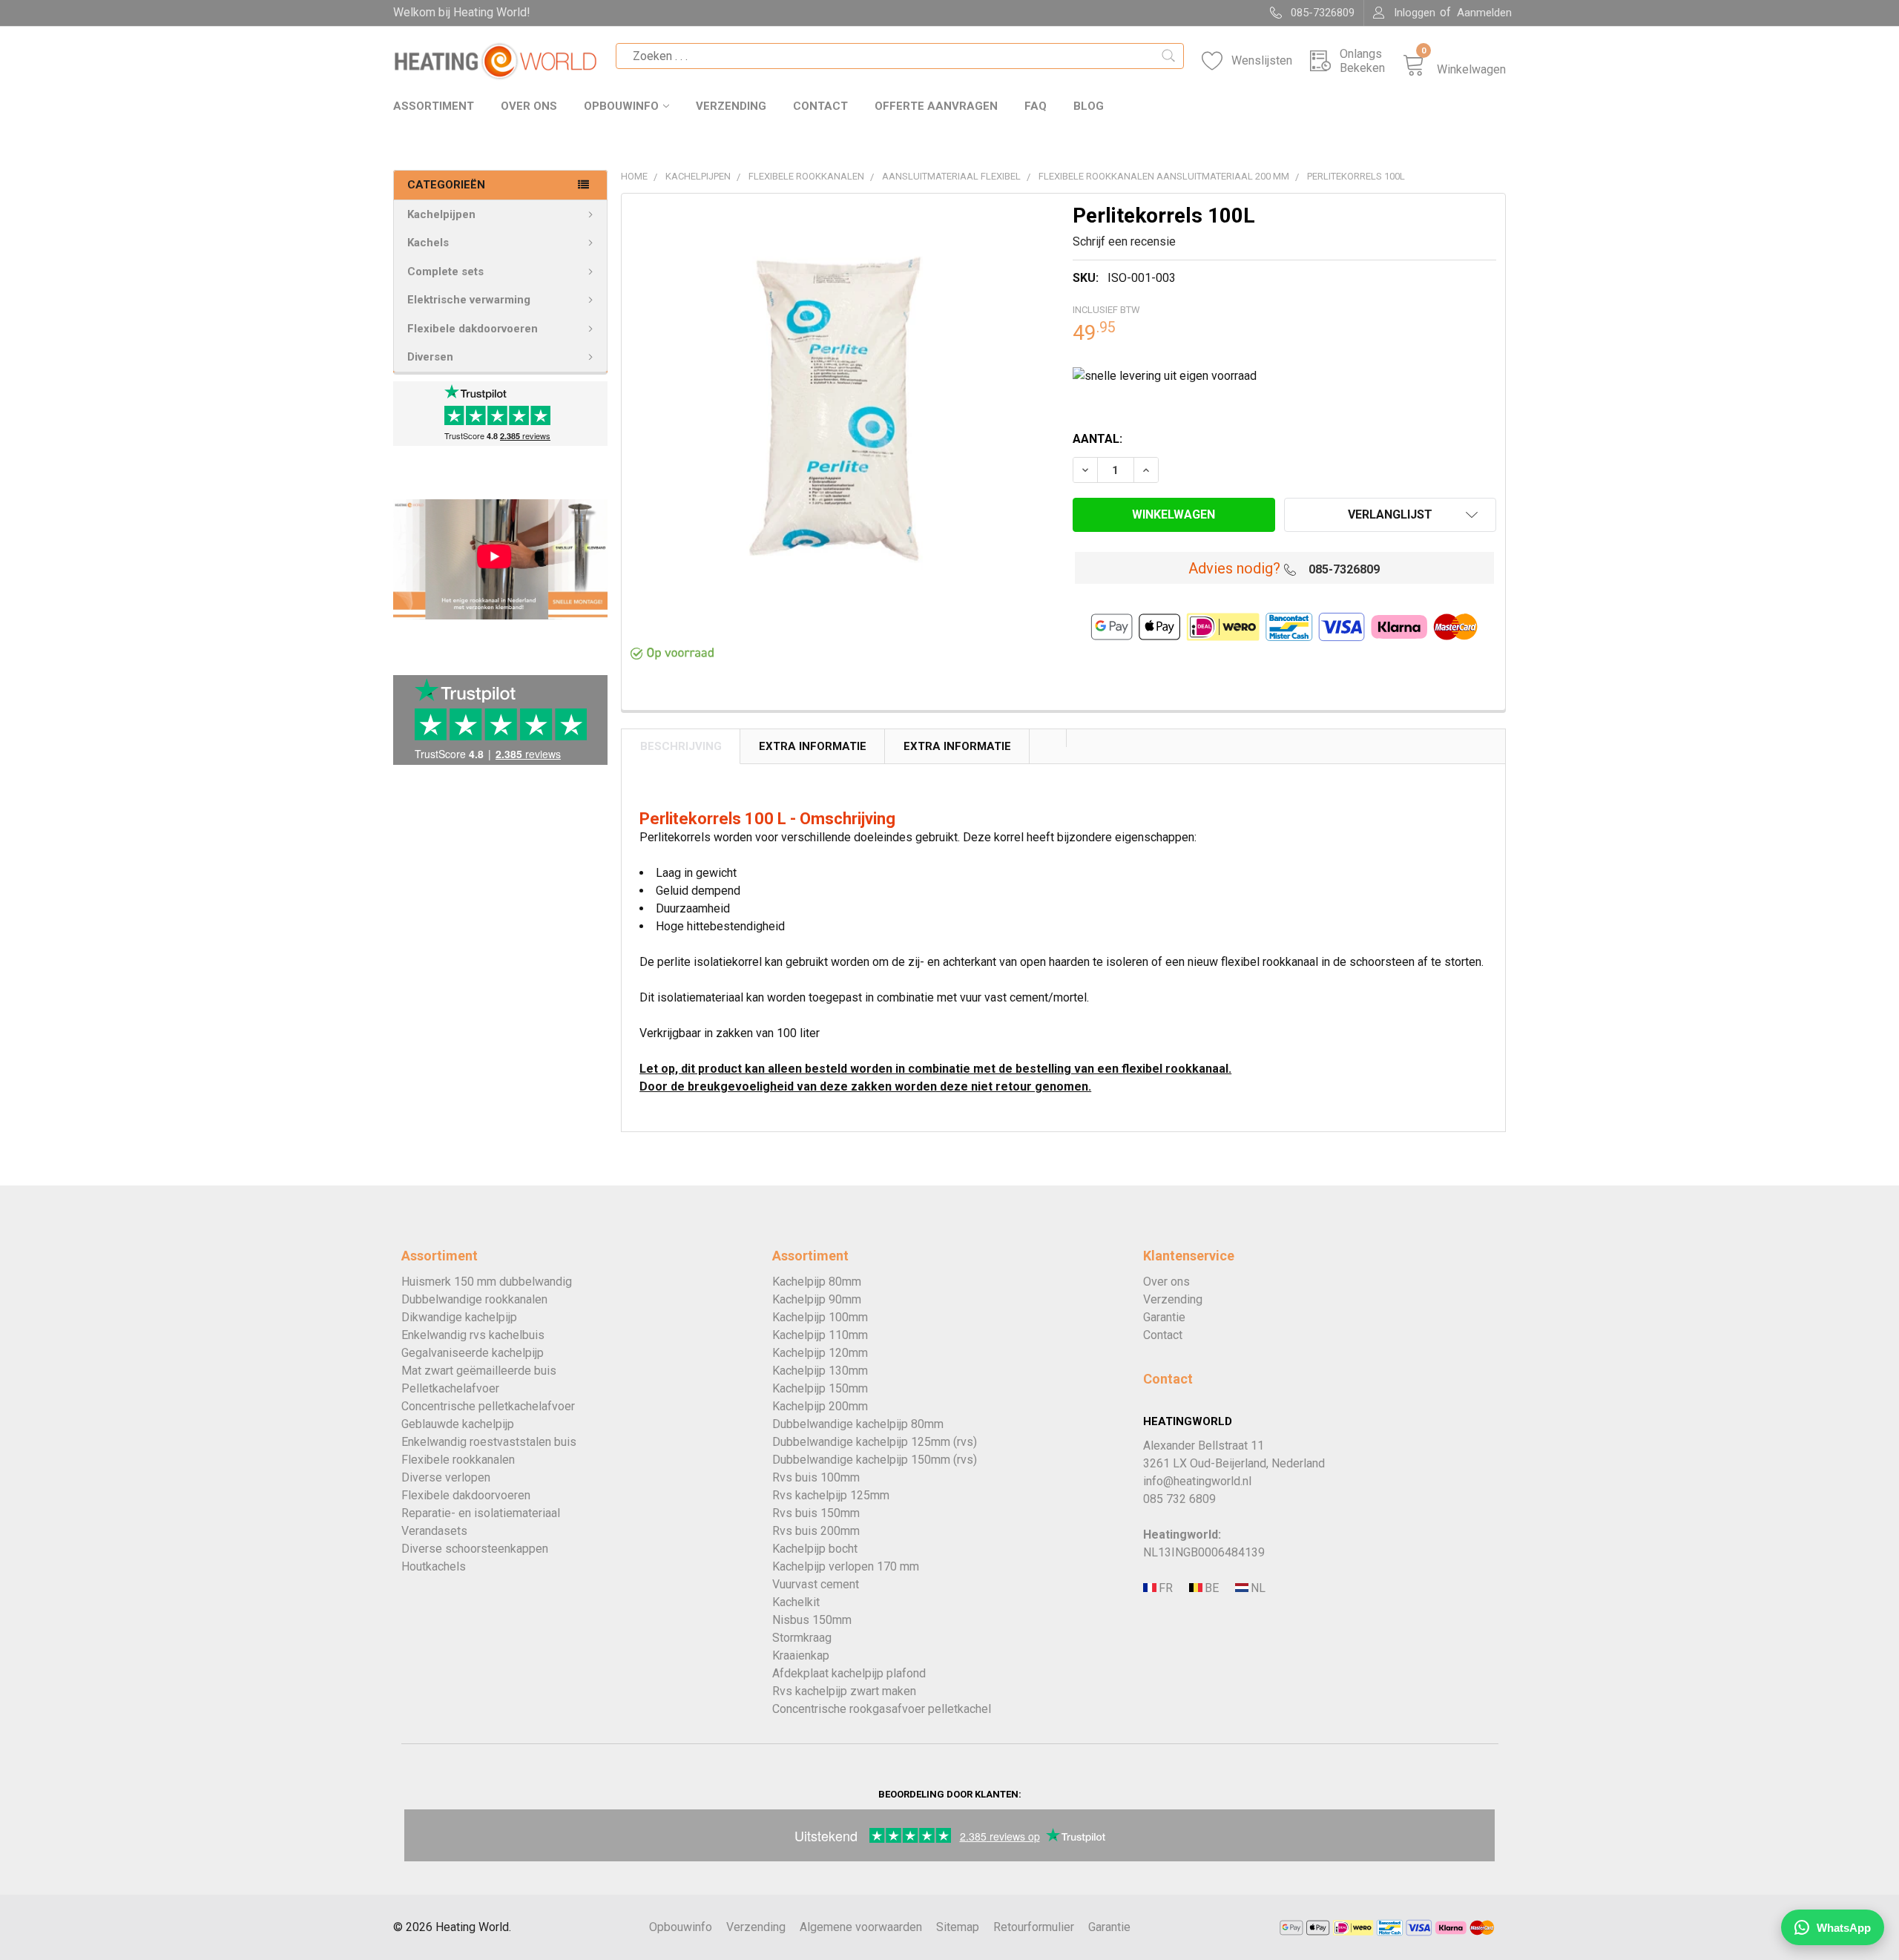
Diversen (430, 357)
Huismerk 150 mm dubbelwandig (487, 1282)
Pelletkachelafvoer (450, 1388)
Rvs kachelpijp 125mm (831, 1495)
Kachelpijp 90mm (817, 1299)
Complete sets (445, 272)
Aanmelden (1484, 13)
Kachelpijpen (441, 214)
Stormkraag (802, 1638)
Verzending (731, 106)
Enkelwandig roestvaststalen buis (489, 1442)
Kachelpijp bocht (815, 1549)
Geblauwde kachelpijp (458, 1424)
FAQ (1036, 106)
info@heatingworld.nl (1197, 1481)
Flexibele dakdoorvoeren (473, 329)
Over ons (529, 106)
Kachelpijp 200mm (820, 1406)
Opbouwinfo (621, 106)
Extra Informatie (813, 746)
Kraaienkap (801, 1655)
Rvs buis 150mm (816, 1513)
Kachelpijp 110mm (820, 1335)
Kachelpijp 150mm (820, 1388)
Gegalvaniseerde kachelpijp (473, 1353)
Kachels (428, 243)
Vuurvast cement (816, 1584)
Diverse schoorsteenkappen (475, 1549)
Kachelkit (796, 1602)
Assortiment (434, 106)
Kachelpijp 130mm (820, 1371)
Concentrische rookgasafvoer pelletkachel (882, 1709)
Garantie (1164, 1317)
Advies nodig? (1234, 568)
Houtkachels (434, 1566)
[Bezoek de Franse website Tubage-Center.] (1165, 1588)
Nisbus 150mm (812, 1620)
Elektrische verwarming (469, 300)
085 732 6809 (1179, 1499)
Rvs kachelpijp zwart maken (844, 1691)
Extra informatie (957, 746)
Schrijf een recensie (1124, 241)
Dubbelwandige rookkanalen (474, 1299)
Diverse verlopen (446, 1477)
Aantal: (1097, 439)
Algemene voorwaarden (861, 1927)
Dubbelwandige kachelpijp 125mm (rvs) (875, 1442)
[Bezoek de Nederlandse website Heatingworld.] (1211, 1588)
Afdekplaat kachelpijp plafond (849, 1673)
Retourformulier (1034, 1927)
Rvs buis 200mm (816, 1531)
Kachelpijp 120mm (820, 1353)
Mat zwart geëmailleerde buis (479, 1371)
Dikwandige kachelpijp (459, 1317)
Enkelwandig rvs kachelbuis (473, 1335)
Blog (1089, 106)
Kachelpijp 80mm (817, 1282)
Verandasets (434, 1531)
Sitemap (958, 1927)
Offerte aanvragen (936, 106)
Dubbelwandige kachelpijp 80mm (858, 1424)
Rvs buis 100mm (816, 1477)
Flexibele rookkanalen (458, 1460)
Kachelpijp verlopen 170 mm (846, 1566)
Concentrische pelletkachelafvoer (488, 1406)
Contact (820, 106)
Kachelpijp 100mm (820, 1317)
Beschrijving (681, 746)
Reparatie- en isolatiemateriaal (481, 1513)
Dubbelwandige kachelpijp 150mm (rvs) (875, 1460)
